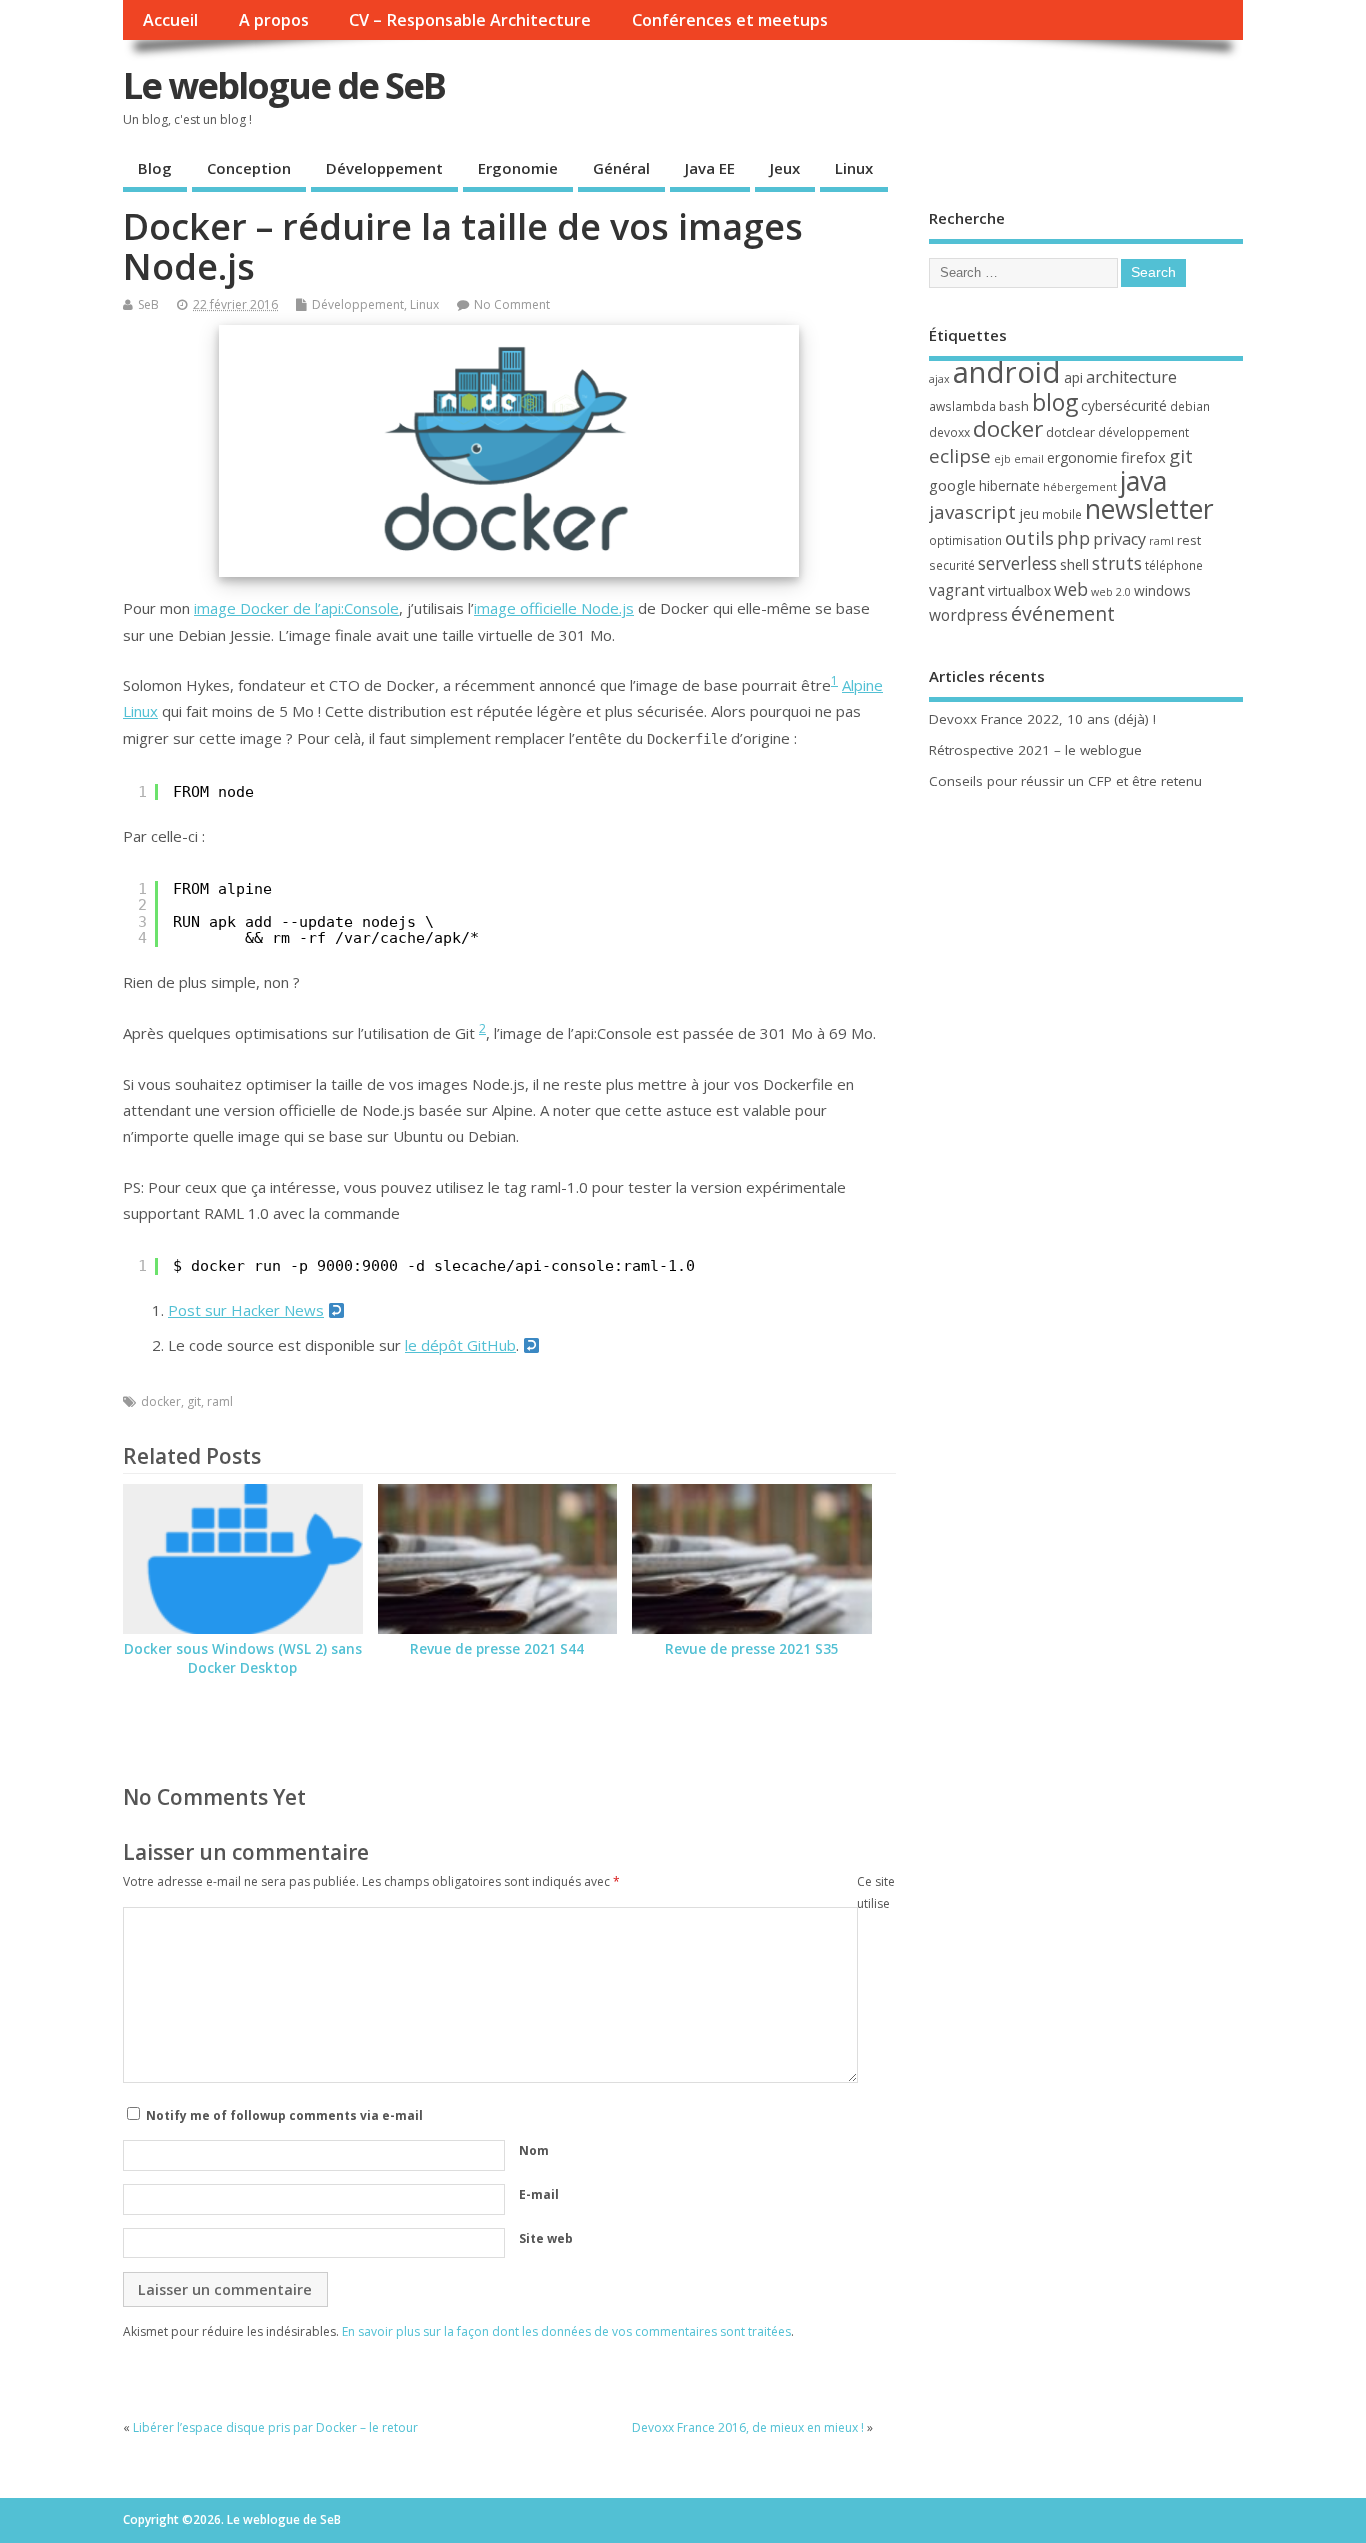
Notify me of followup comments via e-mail (284, 2115)
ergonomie (1082, 457)
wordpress (968, 615)
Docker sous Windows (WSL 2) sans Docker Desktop (243, 1658)
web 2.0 (1111, 592)
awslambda (962, 406)
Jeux (785, 168)
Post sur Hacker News (246, 1310)
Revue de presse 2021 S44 (497, 1649)
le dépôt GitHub (460, 1345)
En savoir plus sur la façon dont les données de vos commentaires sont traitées (566, 2331)
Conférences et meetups (730, 20)
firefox (1143, 457)
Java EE (710, 168)
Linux (854, 168)
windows (1162, 590)
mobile (1062, 514)
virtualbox (1019, 590)
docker (161, 1401)
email (1029, 459)
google (952, 485)
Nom (534, 2150)
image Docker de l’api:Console (296, 608)
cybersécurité (1124, 405)
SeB (148, 304)
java (1143, 480)
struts (1117, 563)
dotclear (1070, 432)
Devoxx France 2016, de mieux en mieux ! (748, 2427)
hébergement (1080, 487)
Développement (384, 168)
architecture (1131, 377)
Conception (249, 168)
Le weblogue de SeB (284, 85)
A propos (274, 20)
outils (1029, 538)
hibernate (1009, 485)
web (1071, 589)
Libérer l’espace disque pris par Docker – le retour (275, 2427)
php (1073, 538)
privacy (1119, 539)
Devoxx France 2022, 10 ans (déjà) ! (1042, 719)
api (1073, 377)
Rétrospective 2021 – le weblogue (1035, 750)
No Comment (512, 304)
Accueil (170, 20)
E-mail (539, 2194)
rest (1189, 540)
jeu (1029, 513)
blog (1055, 402)
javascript (972, 512)
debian (1190, 406)
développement (1143, 432)
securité (952, 565)
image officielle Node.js (554, 608)
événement (1063, 613)
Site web (546, 2238)
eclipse (960, 456)
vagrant (957, 590)
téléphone (1174, 565)
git (194, 1401)
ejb (1002, 459)
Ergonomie (518, 168)
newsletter (1149, 509)
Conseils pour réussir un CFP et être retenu (1065, 781)
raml (220, 1401)
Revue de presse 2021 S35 (752, 1649)
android (1007, 372)
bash (1014, 406)
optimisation (965, 540)
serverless (1017, 563)
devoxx (949, 432)
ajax (939, 379)
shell (1074, 564)
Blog (155, 168)
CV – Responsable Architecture (470, 20)
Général (621, 168)
